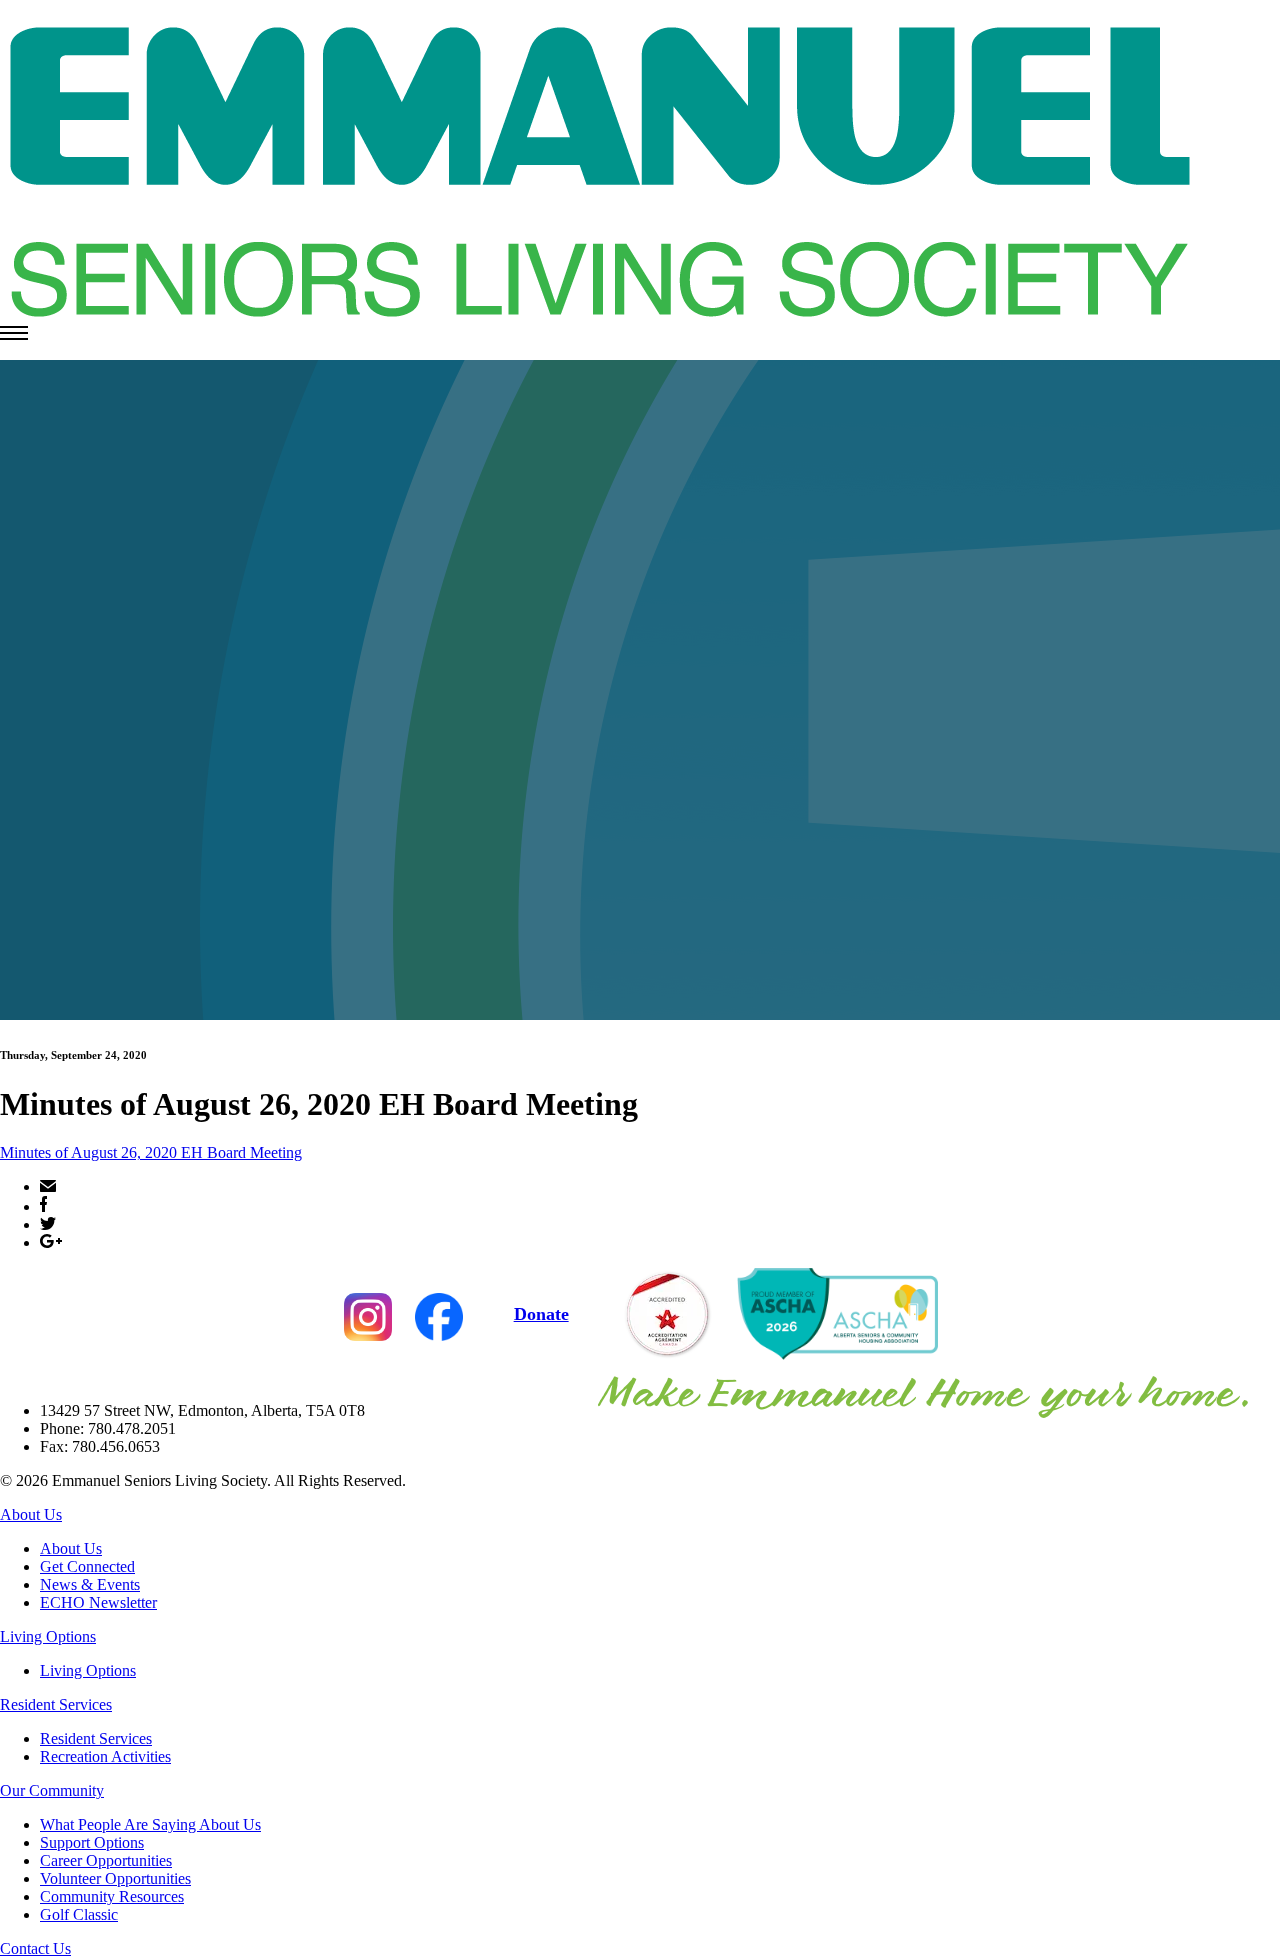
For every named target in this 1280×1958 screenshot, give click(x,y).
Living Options (48, 1636)
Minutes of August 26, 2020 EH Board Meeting (151, 1152)
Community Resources (112, 1896)
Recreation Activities (105, 1756)
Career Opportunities (106, 1860)
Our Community (52, 1790)
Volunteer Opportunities (115, 1878)
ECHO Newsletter (98, 1602)
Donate (541, 1314)
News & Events (90, 1584)
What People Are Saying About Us (150, 1824)
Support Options (92, 1842)
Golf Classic (79, 1914)
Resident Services (56, 1704)
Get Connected (87, 1566)
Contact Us (35, 1948)
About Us (31, 1514)
